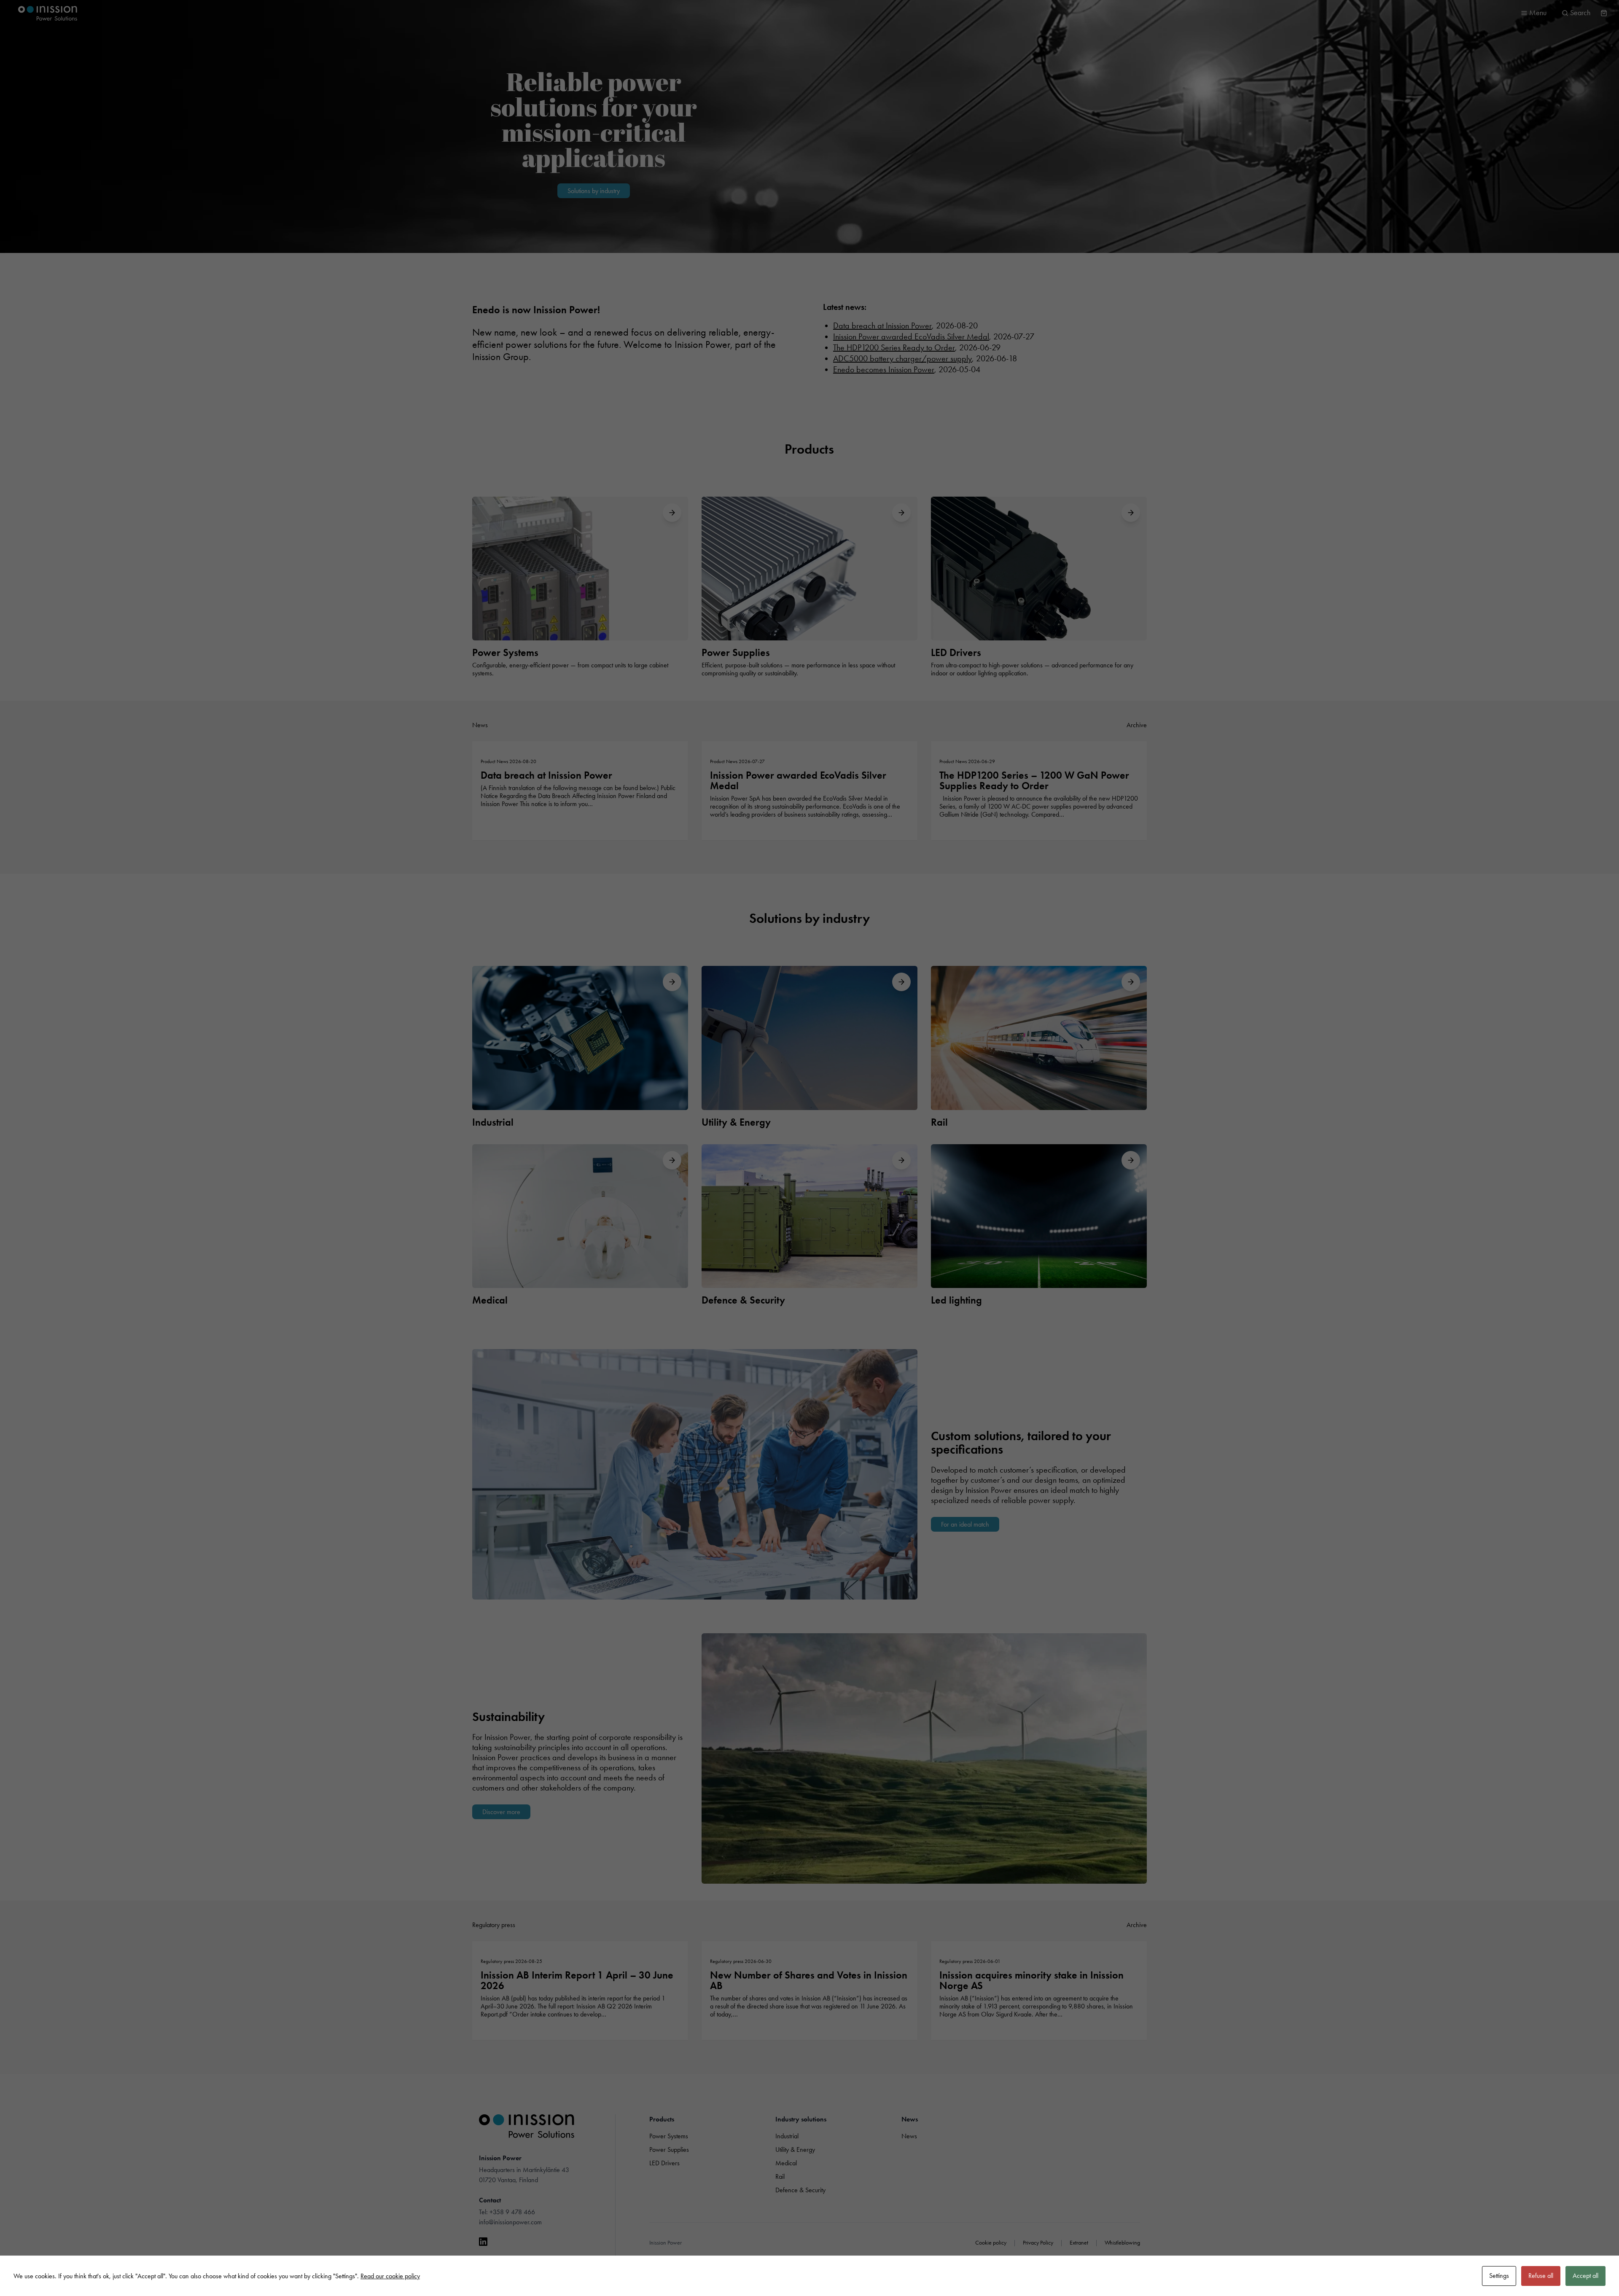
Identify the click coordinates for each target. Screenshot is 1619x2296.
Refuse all (1541, 2276)
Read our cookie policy (390, 2276)
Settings (1499, 2276)
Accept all (1585, 2276)
